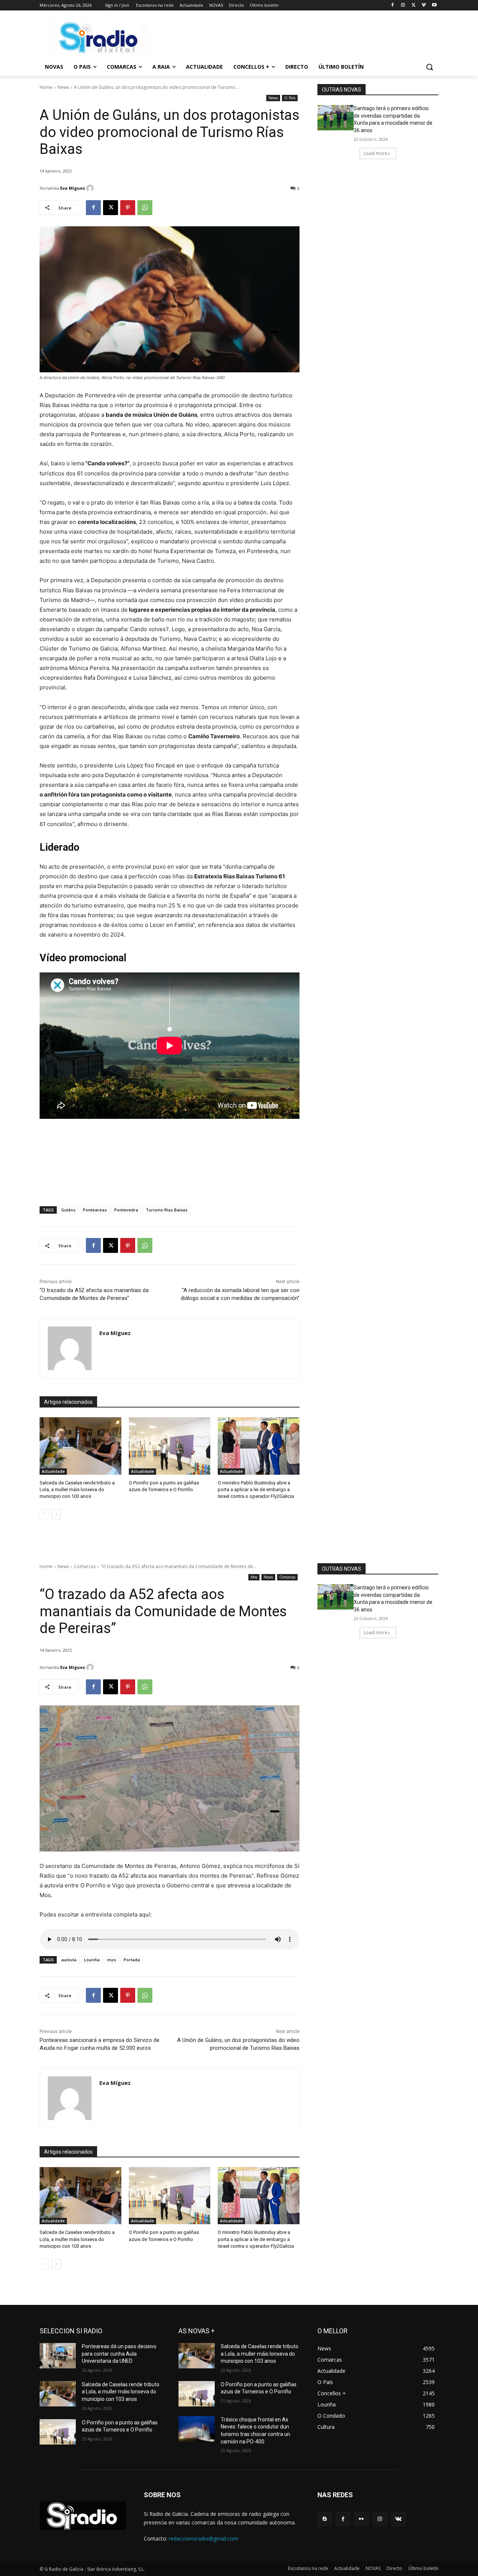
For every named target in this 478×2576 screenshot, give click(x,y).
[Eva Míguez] (91, 188)
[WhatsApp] (145, 208)
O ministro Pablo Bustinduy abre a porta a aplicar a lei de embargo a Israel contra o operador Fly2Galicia (256, 1489)
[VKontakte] (398, 2519)
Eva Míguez (73, 188)
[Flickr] (361, 2519)
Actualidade (53, 1471)
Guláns (68, 1210)
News (63, 87)
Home (46, 87)
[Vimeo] (424, 5)
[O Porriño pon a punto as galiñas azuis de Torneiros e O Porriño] (170, 1446)
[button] (429, 67)
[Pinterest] (128, 208)
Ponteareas (95, 1210)
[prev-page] (44, 1514)
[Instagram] (403, 5)
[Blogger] (325, 2519)
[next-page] (56, 1514)
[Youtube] (434, 5)
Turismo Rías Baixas (167, 1210)
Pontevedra (126, 1210)
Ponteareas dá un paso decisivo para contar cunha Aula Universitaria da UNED (119, 2354)
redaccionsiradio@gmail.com (204, 2538)
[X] (414, 5)
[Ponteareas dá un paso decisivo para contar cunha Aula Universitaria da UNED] (58, 2356)
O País (290, 98)
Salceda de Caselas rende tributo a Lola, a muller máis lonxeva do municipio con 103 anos (77, 1489)
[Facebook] (393, 5)
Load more (375, 153)
